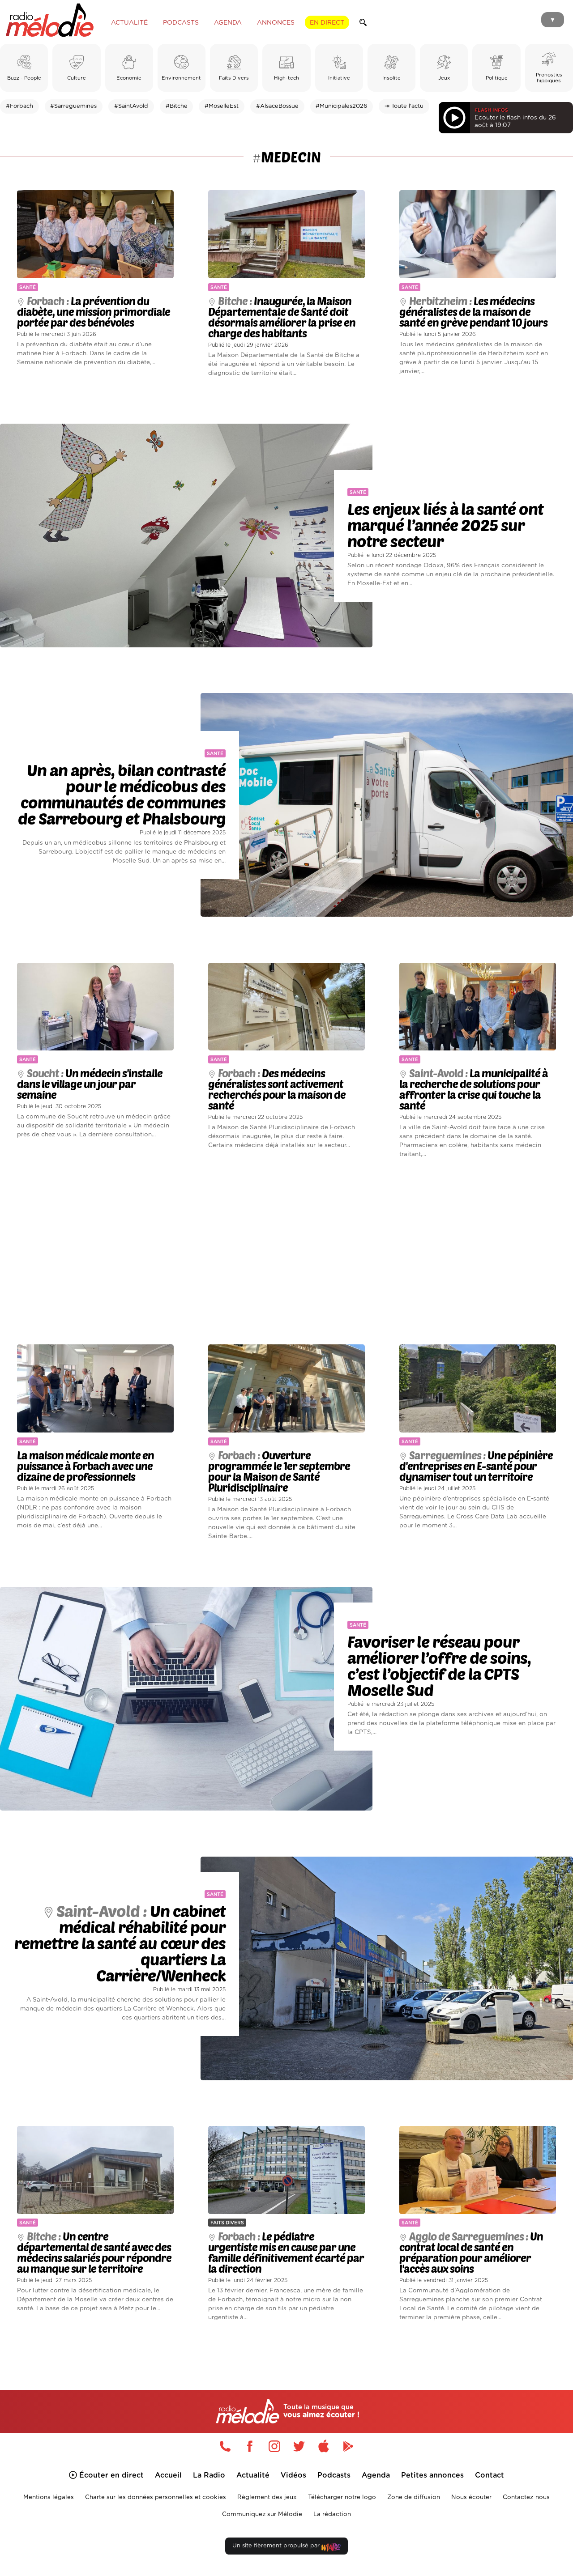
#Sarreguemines (73, 106)
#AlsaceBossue (277, 106)
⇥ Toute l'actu (404, 106)
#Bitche (177, 106)
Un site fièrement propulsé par (277, 2546)
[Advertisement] (286, 1252)
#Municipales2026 (341, 106)
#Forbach (19, 106)
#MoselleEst (222, 106)
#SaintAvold (131, 106)
